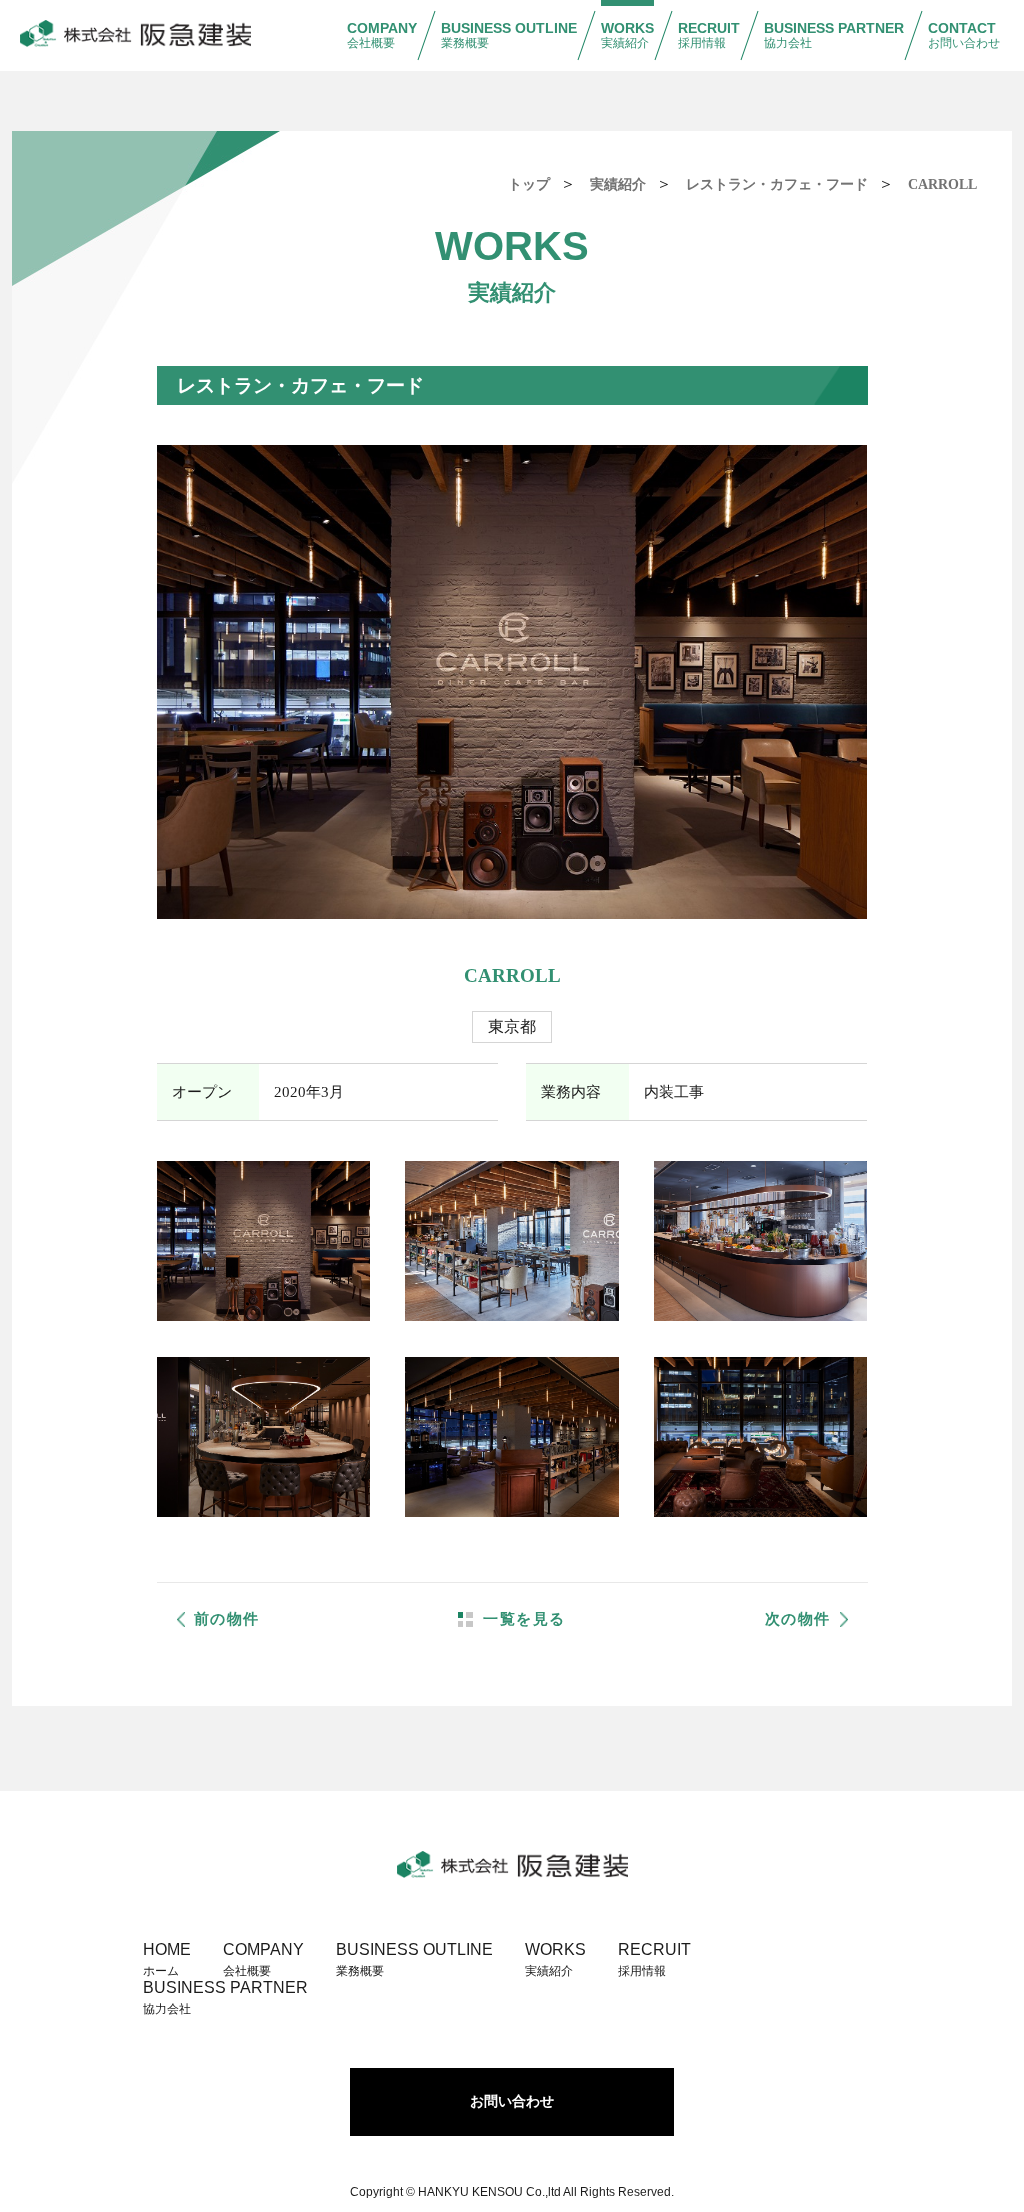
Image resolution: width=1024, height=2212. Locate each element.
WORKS (627, 35)
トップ (529, 184)
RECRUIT (709, 35)
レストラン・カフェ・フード (777, 184)
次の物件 (798, 1619)
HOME (167, 1960)
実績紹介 (618, 184)
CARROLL (942, 184)
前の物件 (227, 1619)
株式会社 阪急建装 (135, 34)
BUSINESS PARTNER (834, 35)
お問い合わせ (512, 2101)
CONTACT (964, 35)
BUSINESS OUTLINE (509, 35)
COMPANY (382, 35)
